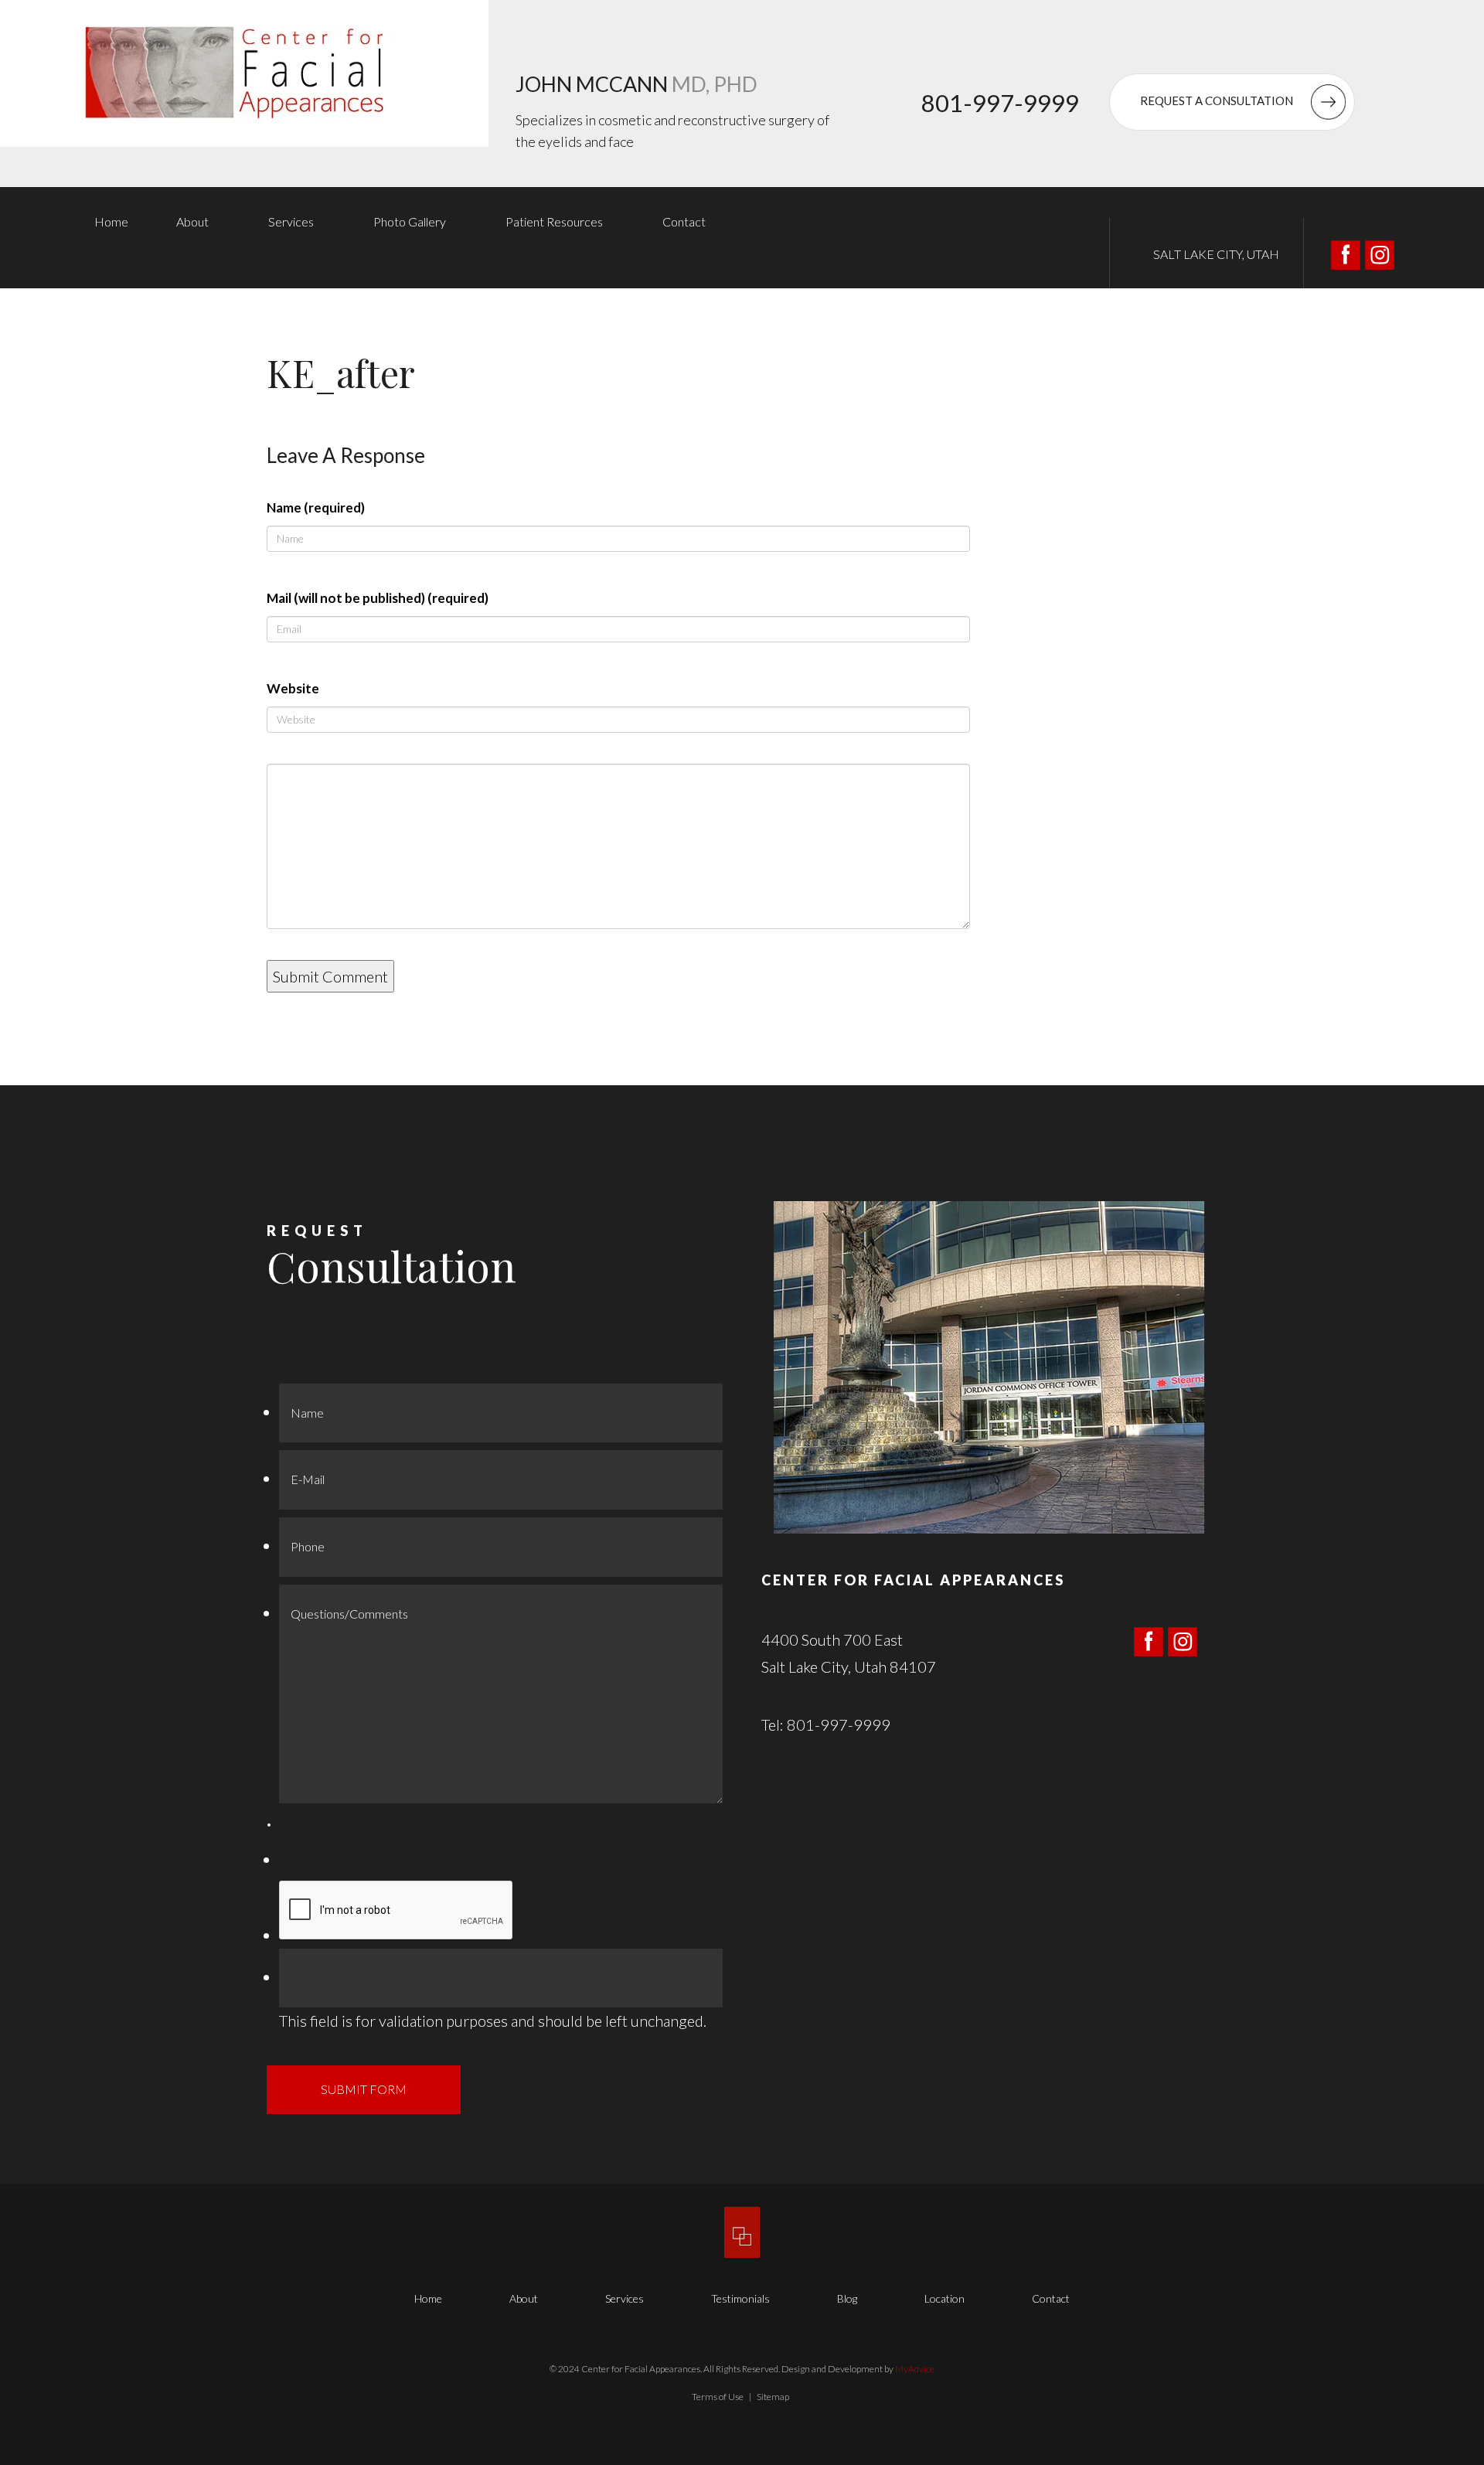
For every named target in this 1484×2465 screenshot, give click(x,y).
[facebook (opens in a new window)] (1347, 253)
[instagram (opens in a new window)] (1380, 253)
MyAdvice (915, 2369)
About (192, 221)
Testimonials (740, 2298)
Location (945, 2298)
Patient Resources (554, 221)
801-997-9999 (1000, 103)
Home (111, 221)
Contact (684, 221)
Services (291, 221)
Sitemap (773, 2397)
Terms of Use (718, 2397)
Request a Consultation (1218, 100)
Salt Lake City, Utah (1216, 254)
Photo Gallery (410, 221)
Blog (847, 2298)
